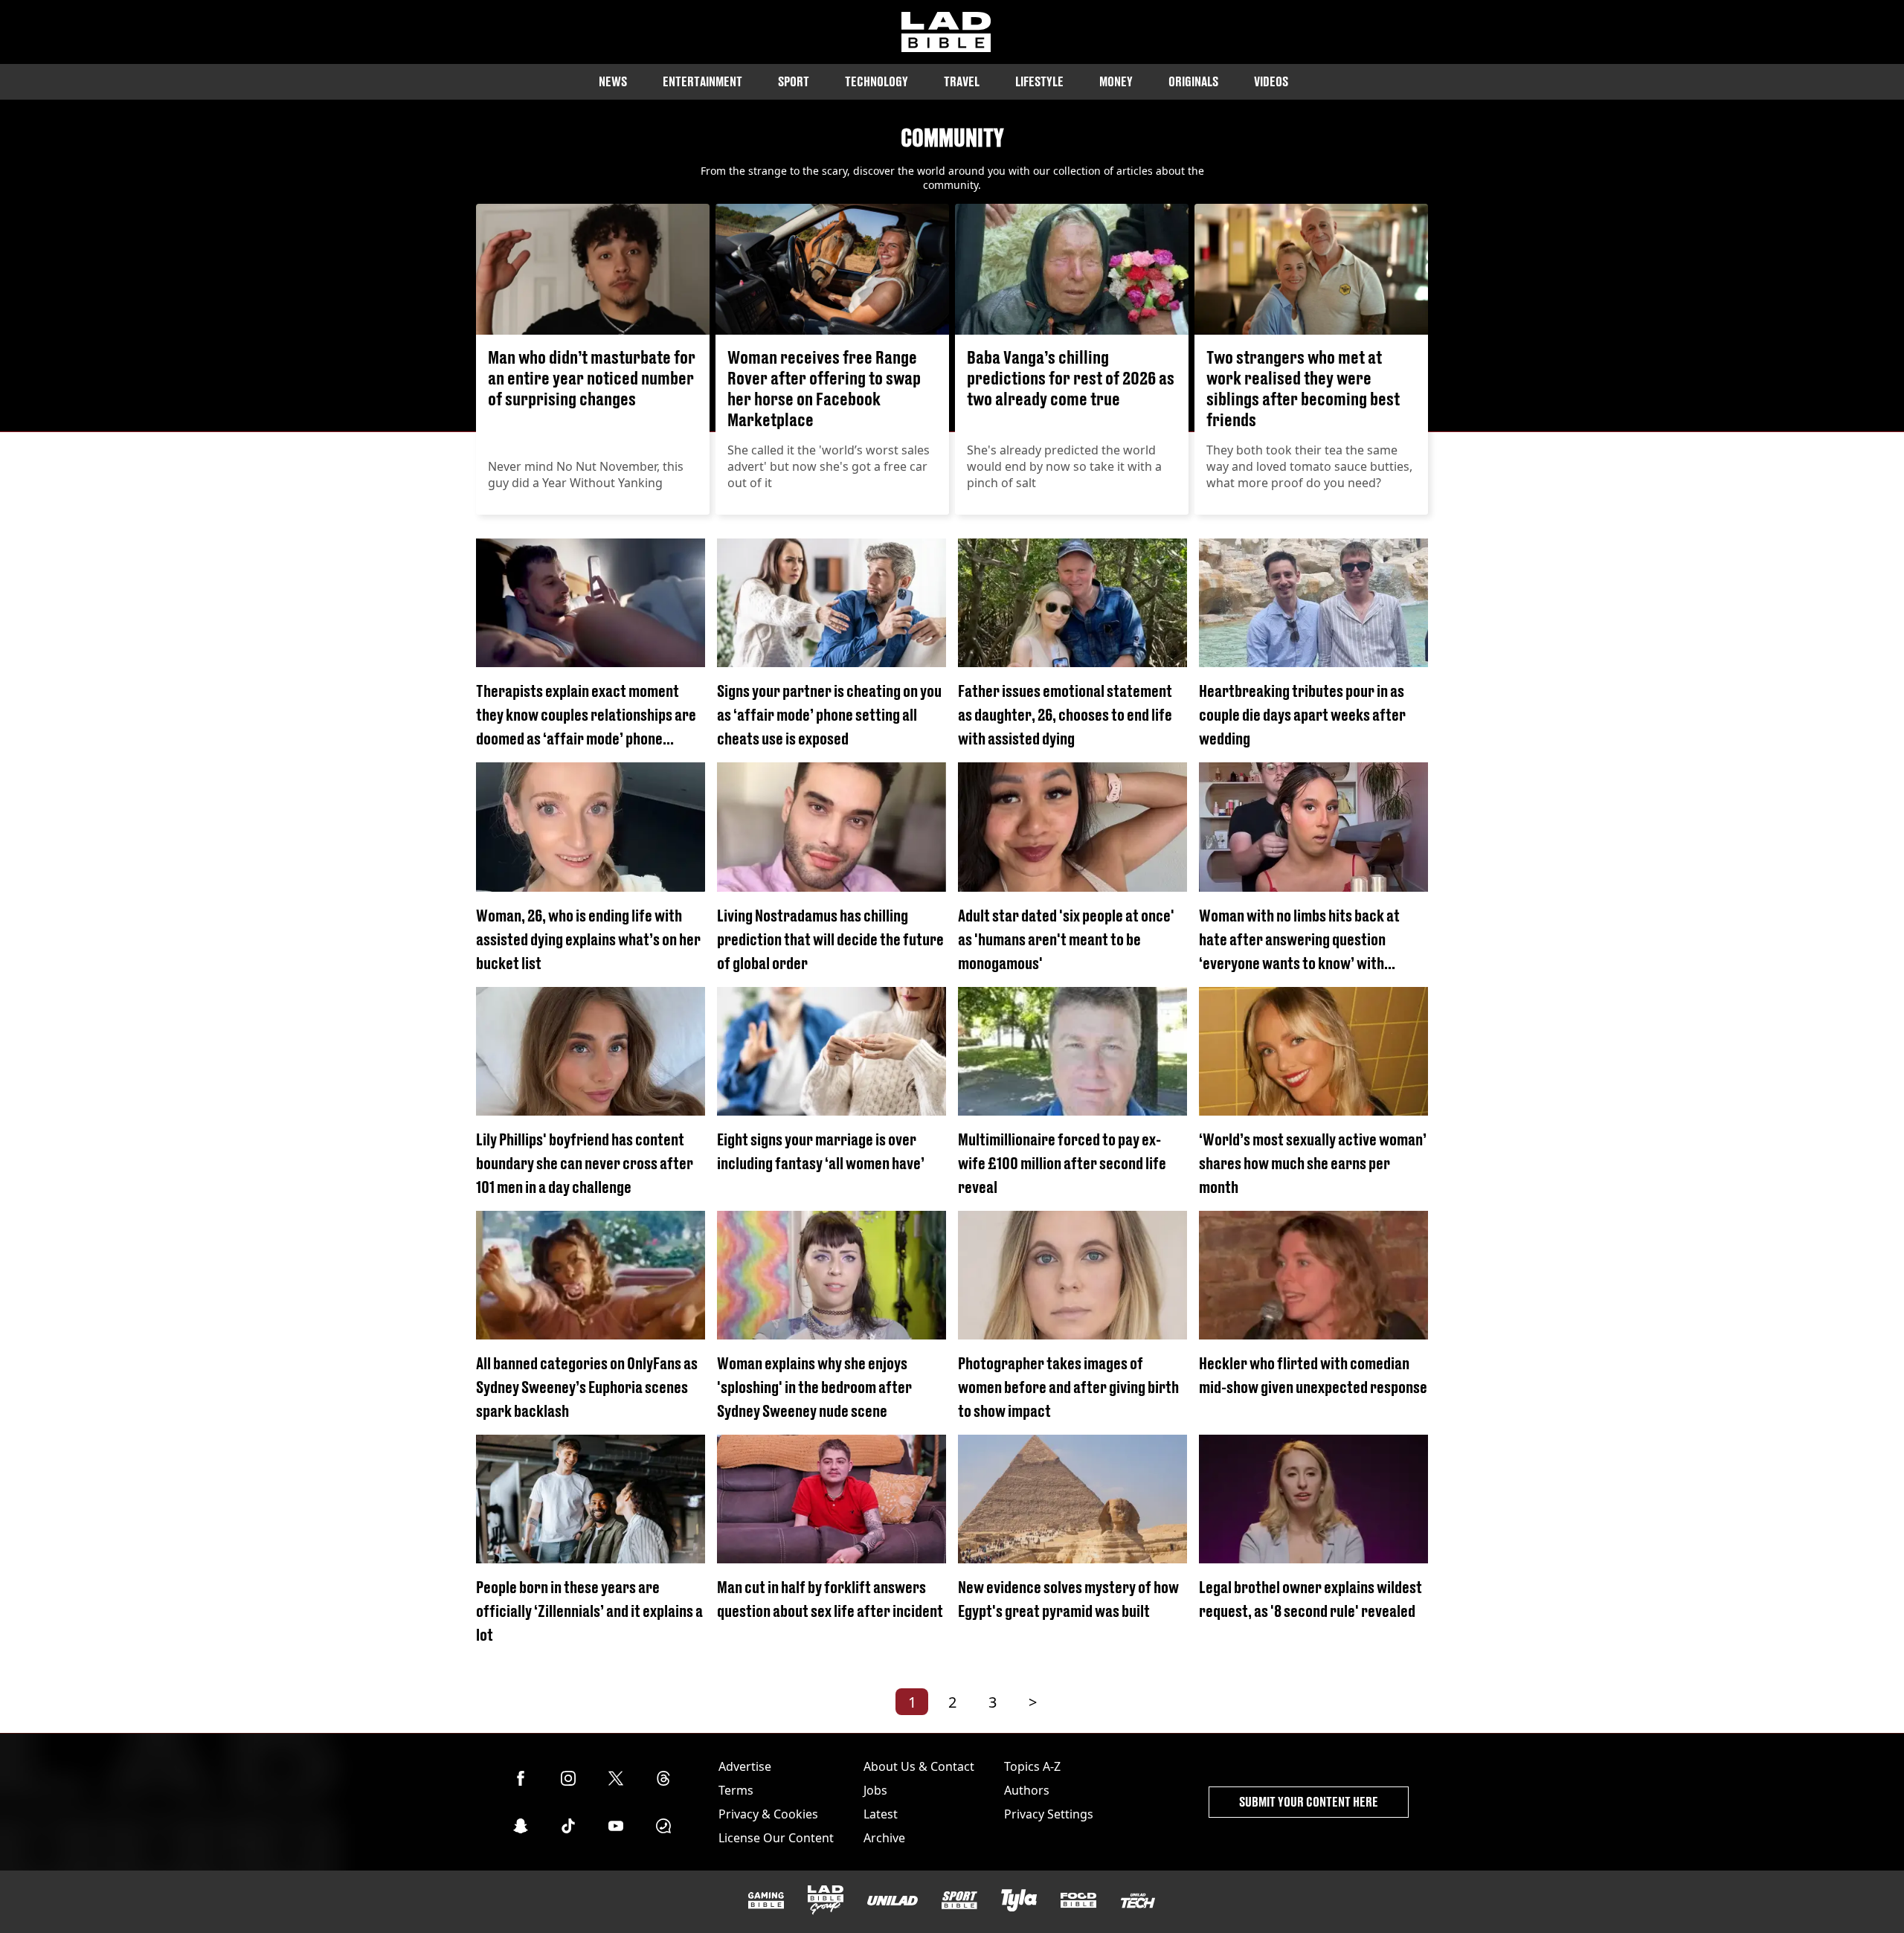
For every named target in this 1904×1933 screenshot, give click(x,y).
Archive (884, 1838)
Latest (881, 1814)
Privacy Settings (1049, 1814)
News (613, 81)
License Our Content (776, 1838)
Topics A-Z (1032, 1766)
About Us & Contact (919, 1766)
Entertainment (702, 81)
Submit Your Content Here (1309, 1802)
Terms (736, 1790)
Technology (877, 81)
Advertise (745, 1766)
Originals (1193, 81)
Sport (794, 81)
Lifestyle (1039, 81)
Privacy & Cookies (768, 1814)
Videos (1271, 81)
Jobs (875, 1790)
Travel (962, 81)
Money (1116, 81)
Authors (1027, 1790)
